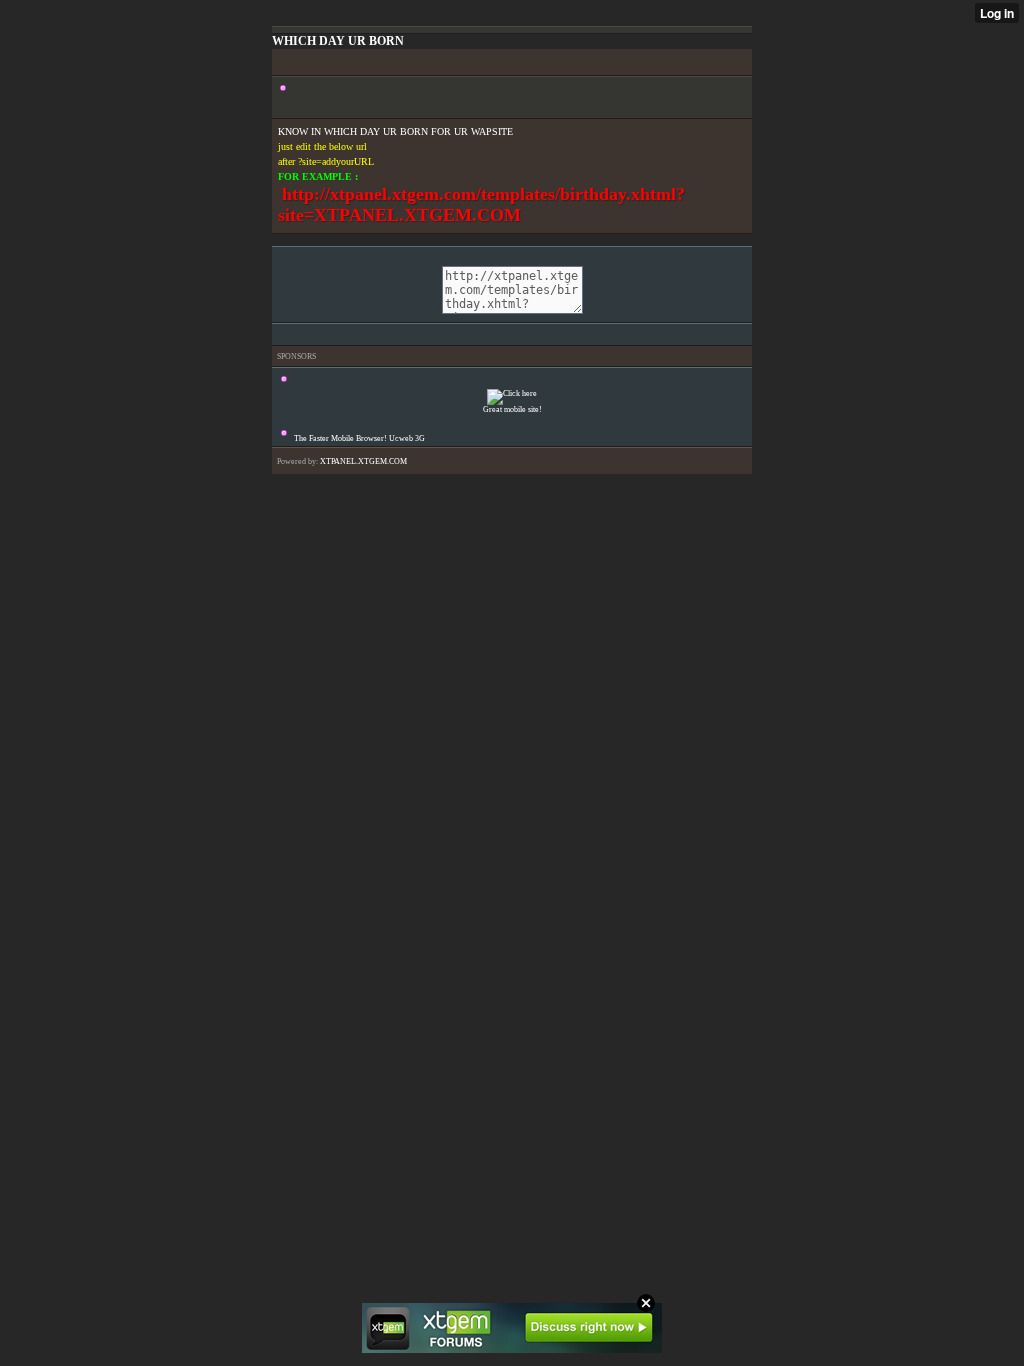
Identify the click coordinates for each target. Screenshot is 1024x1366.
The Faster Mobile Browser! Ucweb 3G (359, 438)
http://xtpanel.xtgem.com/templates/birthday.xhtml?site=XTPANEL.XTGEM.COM (481, 204)
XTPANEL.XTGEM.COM (363, 461)
